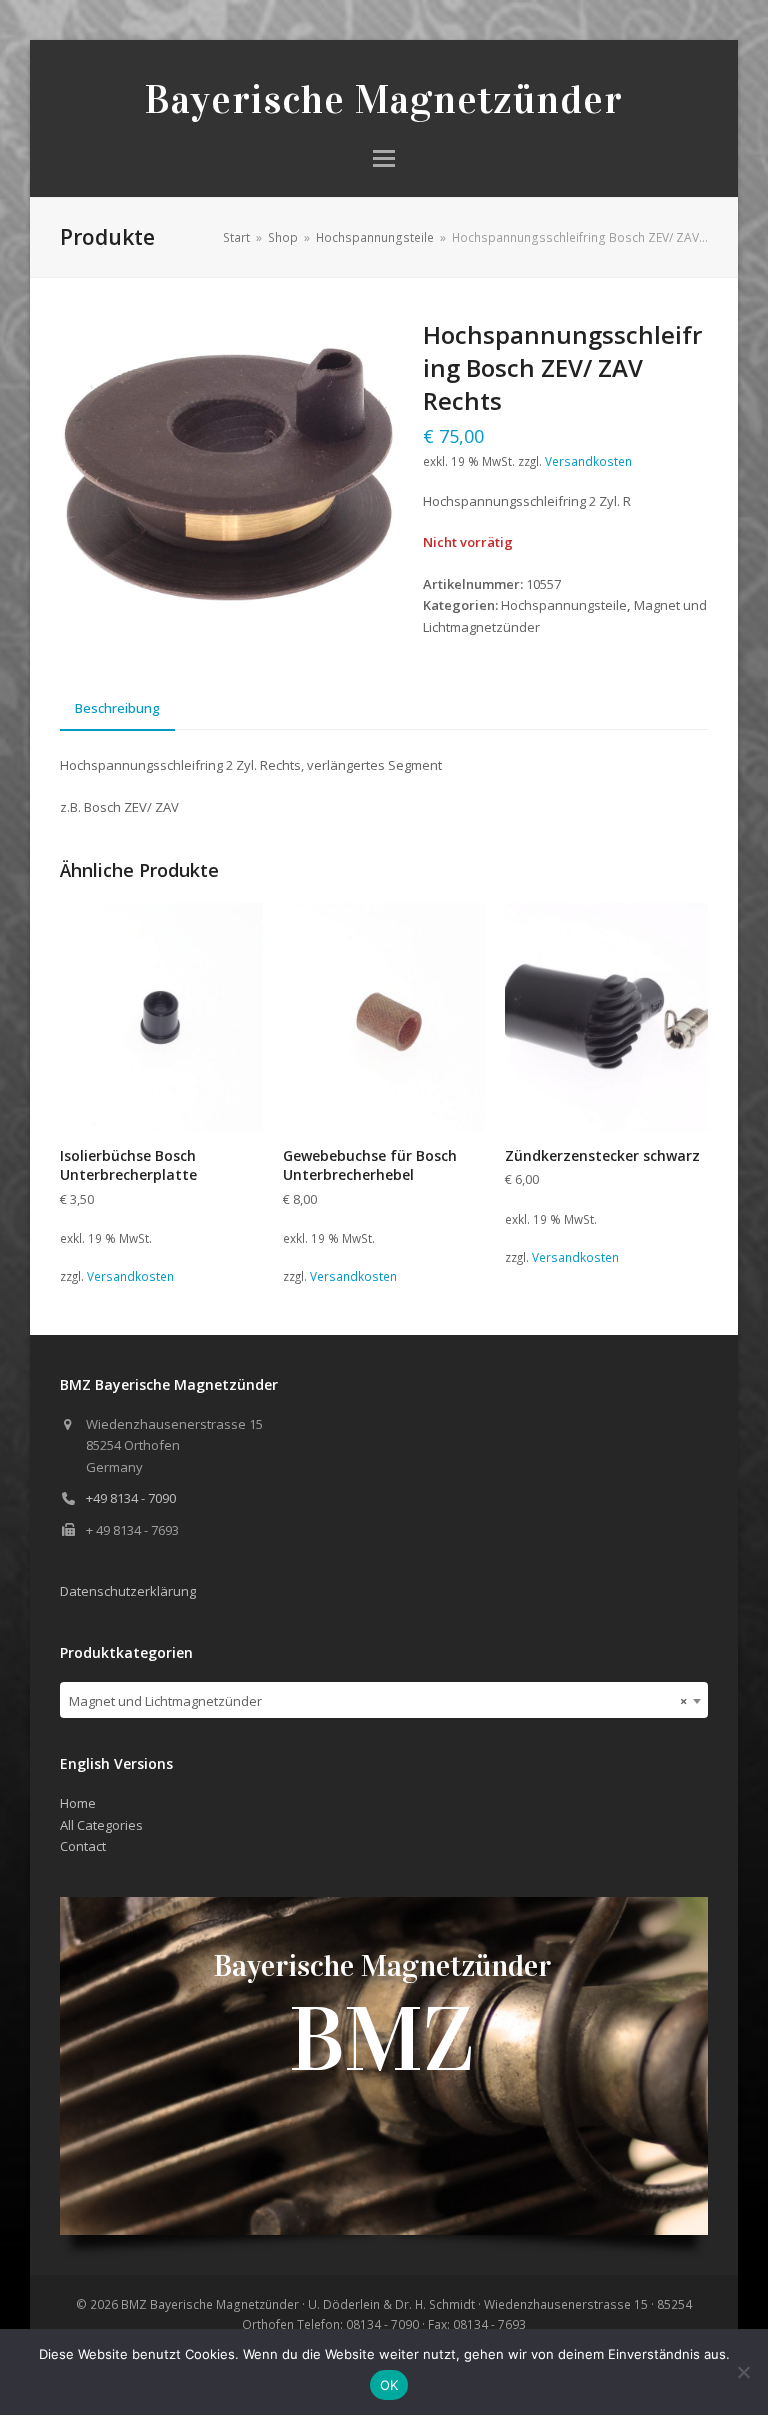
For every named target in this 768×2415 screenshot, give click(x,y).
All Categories (101, 1825)
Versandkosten (588, 461)
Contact (83, 1846)
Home (78, 1803)
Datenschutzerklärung (128, 1591)
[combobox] (384, 1700)
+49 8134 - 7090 (131, 1498)
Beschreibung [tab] (117, 708)
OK (389, 2385)
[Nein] (743, 2372)
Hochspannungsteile (564, 605)
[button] (384, 158)
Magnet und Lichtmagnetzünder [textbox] (378, 1701)
